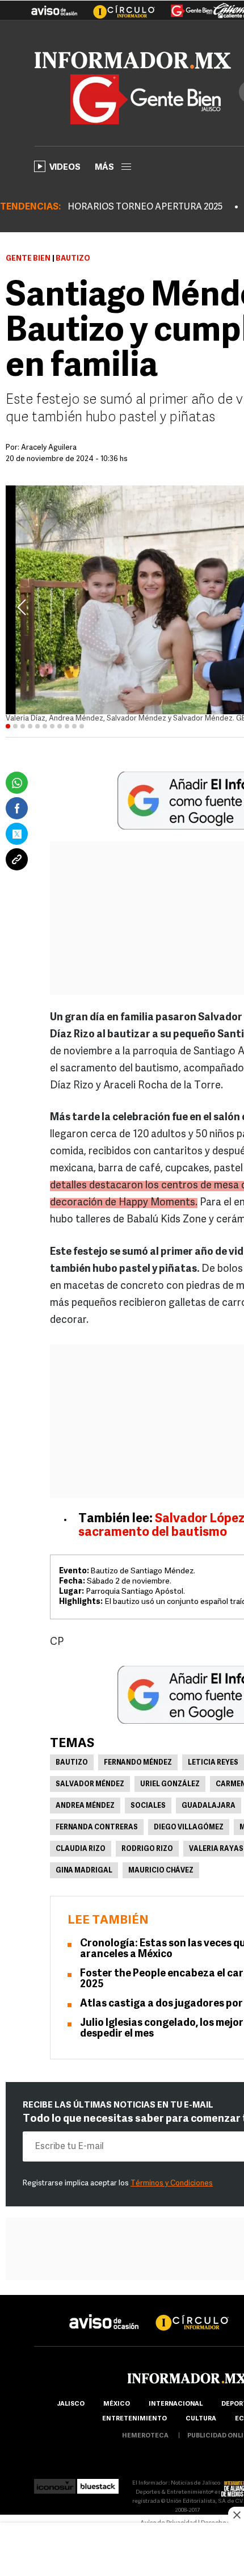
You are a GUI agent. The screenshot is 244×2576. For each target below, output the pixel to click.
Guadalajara (209, 1806)
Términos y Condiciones (172, 2183)
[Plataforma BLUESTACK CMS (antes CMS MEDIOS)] (98, 2483)
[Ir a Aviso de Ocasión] (104, 2313)
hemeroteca (145, 2436)
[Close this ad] (236, 2515)
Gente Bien (28, 259)
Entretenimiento (134, 2419)
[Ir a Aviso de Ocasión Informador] (54, 6)
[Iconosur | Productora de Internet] (55, 2483)
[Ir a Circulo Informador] (117, 6)
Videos (65, 168)
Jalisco (71, 2404)
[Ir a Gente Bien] (185, 6)
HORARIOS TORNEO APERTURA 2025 (145, 207)
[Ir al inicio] (133, 60)
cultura (201, 2419)
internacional (176, 2404)
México (117, 2404)
